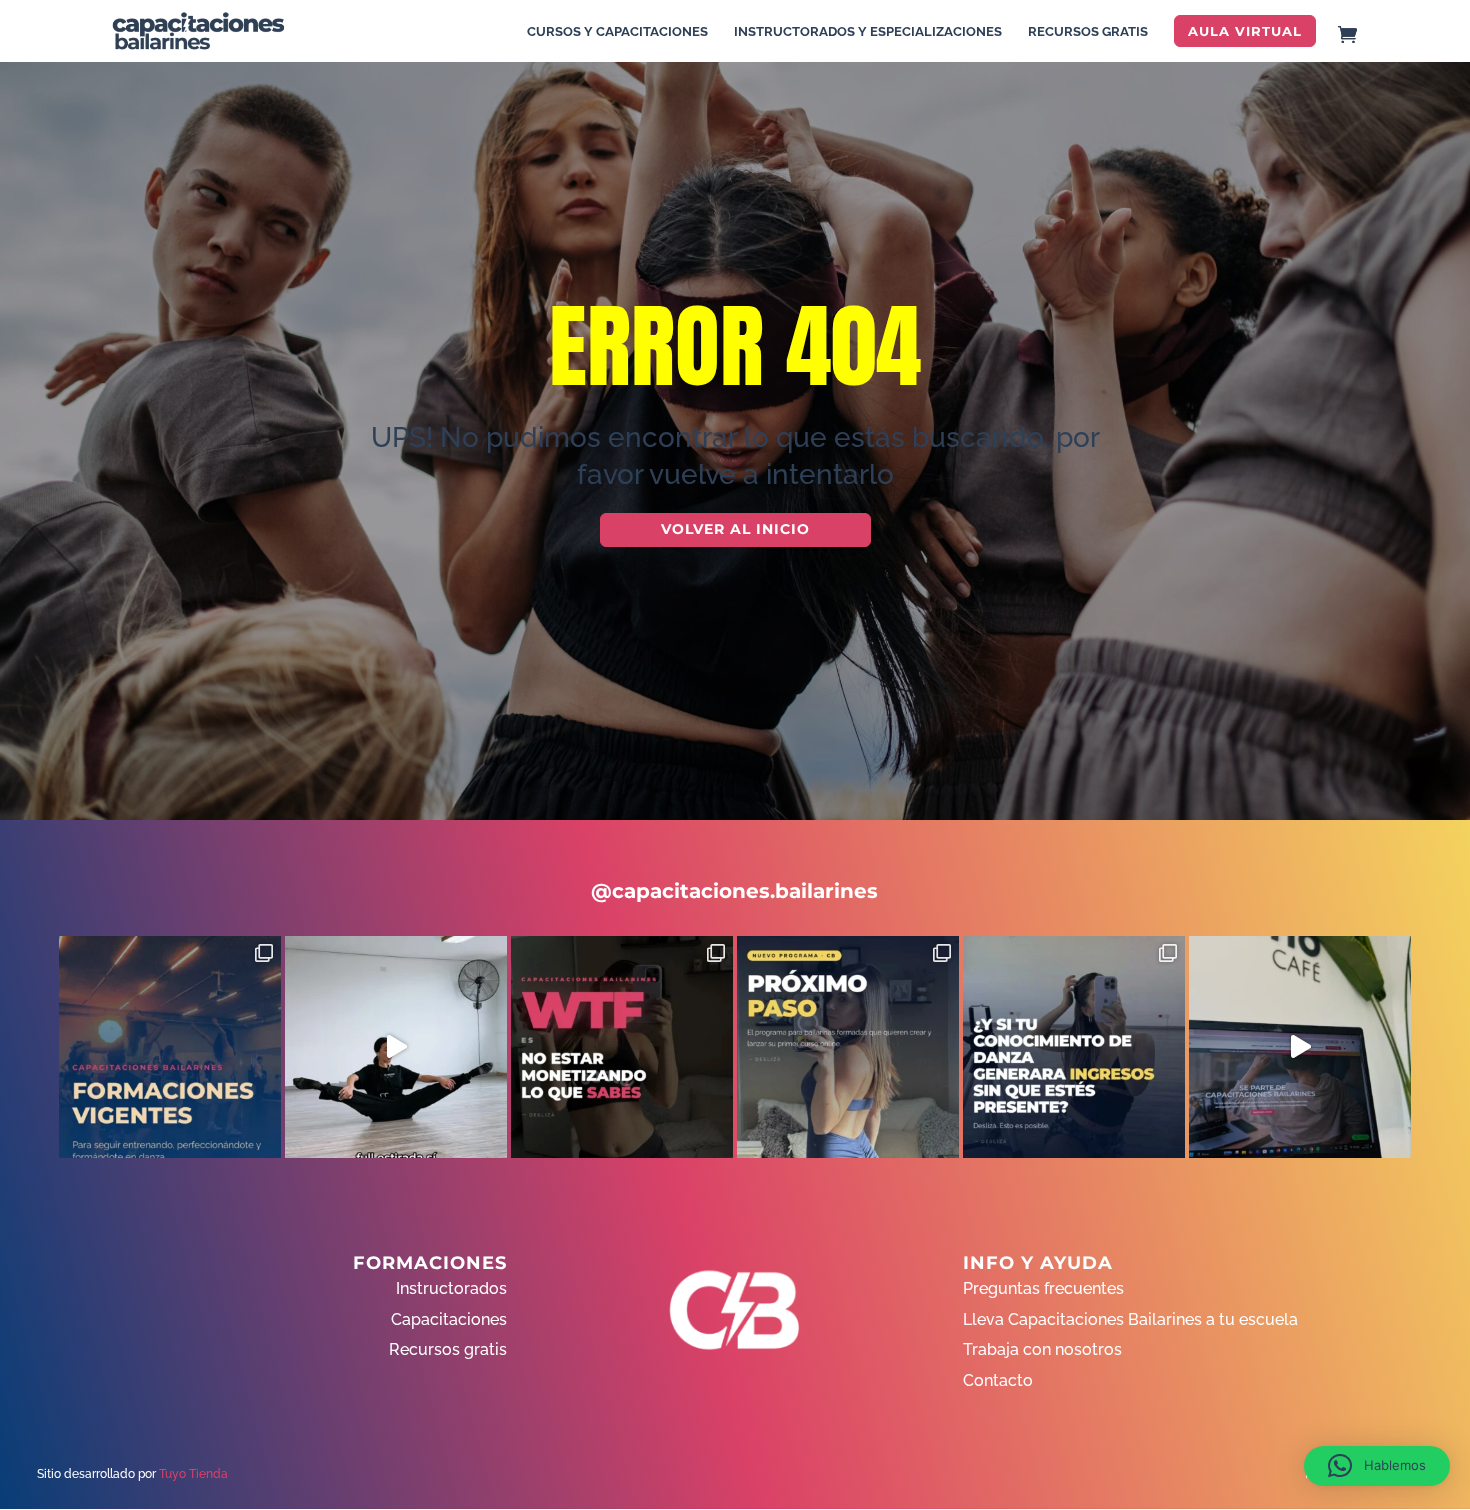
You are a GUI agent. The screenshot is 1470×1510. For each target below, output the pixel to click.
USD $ (1424, 321)
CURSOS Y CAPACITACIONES (617, 32)
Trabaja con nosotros (1042, 1349)
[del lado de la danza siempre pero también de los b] (1074, 1047)
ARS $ (1424, 363)
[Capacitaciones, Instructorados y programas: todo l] (170, 1047)
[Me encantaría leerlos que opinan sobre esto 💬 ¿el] (1300, 1047)
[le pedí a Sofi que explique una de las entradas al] (396, 1047)
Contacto (998, 1380)
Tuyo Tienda (193, 1474)
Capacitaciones (449, 1319)
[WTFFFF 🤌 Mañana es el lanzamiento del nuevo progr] (622, 1047)
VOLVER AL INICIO (735, 529)
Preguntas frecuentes (1043, 1288)
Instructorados (451, 1288)
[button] (1377, 1466)
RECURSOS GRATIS (1088, 32)
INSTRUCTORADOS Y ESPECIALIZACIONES (868, 32)
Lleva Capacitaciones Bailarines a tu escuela (1130, 1319)
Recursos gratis (448, 1349)
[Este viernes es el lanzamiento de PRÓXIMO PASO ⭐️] (848, 1047)
